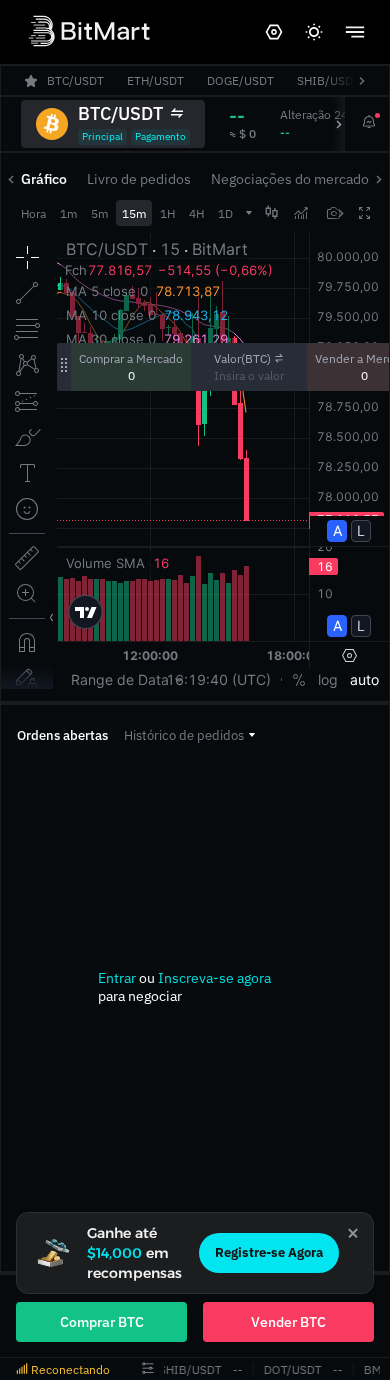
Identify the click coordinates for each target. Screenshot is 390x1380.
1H (167, 213)
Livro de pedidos (139, 179)
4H (196, 213)
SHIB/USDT (187, 1369)
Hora (33, 213)
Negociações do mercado (290, 179)
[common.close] (353, 1233)
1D (225, 213)
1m (68, 213)
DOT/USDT (290, 1369)
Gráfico (44, 179)
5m (99, 213)
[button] (189, 735)
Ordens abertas (62, 735)
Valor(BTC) (242, 358)
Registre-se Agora (269, 1252)
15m (134, 213)
